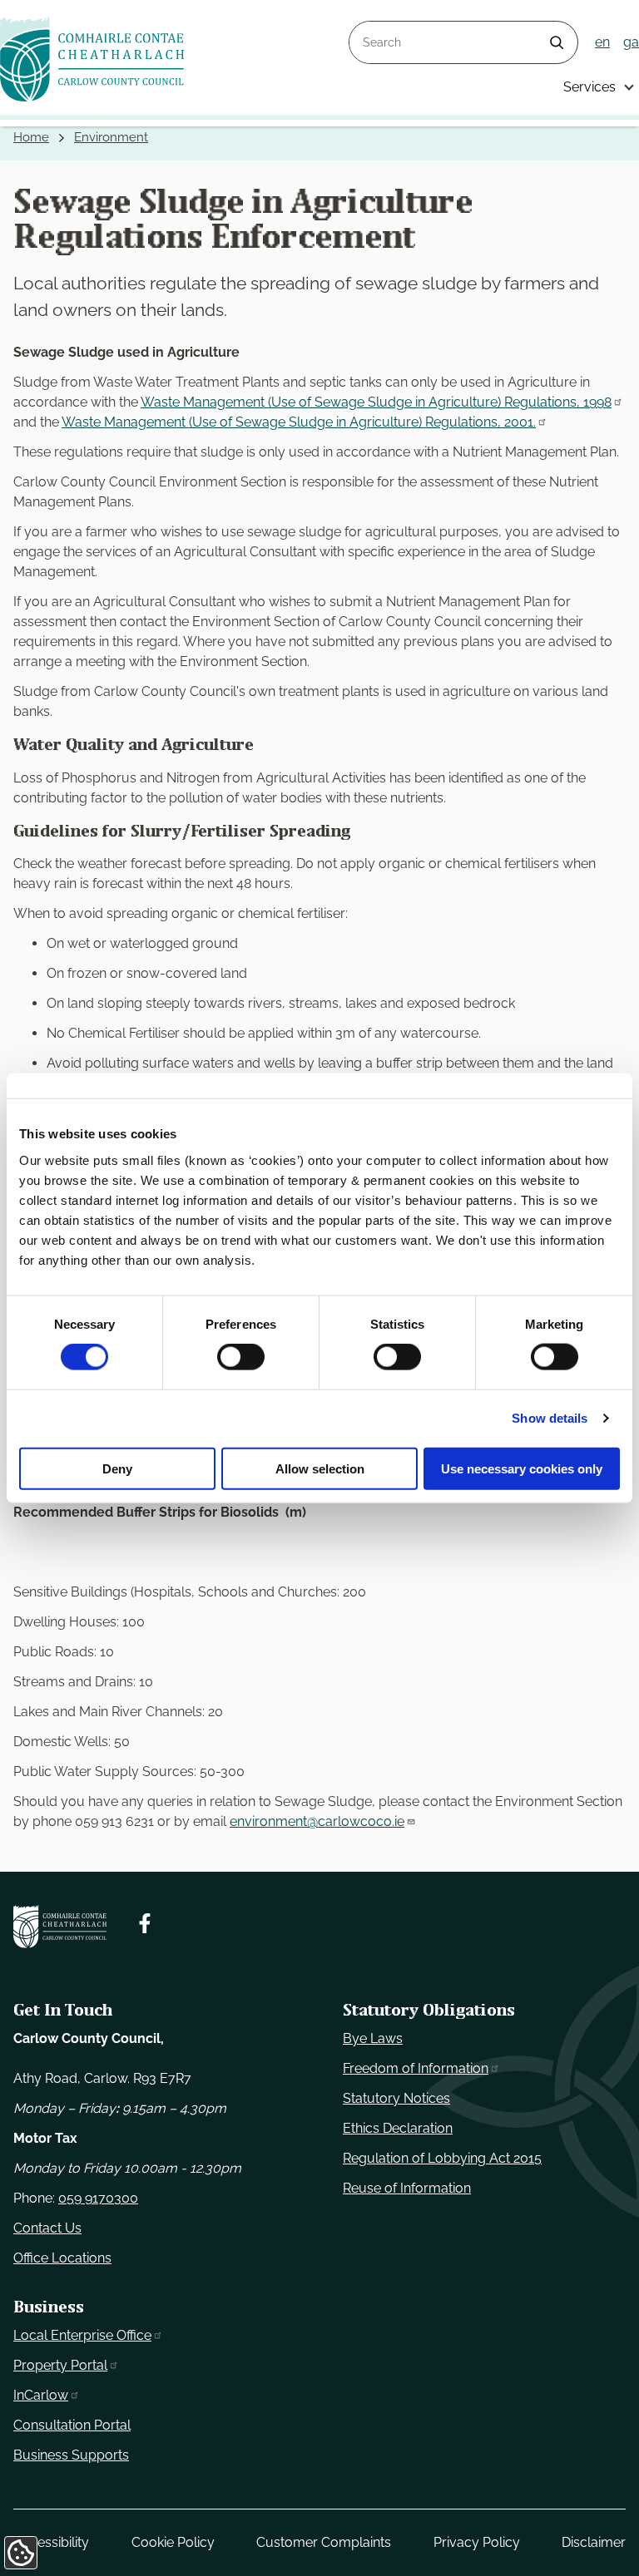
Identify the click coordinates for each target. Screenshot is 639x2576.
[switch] (241, 1357)
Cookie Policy (173, 2542)
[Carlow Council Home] (60, 1927)
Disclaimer (594, 2542)
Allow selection (320, 1468)
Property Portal (60, 2365)
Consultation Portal (72, 2425)
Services (589, 87)
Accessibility (51, 2542)
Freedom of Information (416, 2068)
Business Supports (71, 2455)
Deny (117, 1468)
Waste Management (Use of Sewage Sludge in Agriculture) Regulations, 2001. (299, 422)
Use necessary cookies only (522, 1468)
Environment (111, 137)
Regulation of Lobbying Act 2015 (442, 2158)
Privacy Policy (477, 2542)
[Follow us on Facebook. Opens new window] (145, 1923)
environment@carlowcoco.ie (317, 1821)
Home (31, 137)
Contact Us (47, 2228)
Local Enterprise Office (82, 2335)
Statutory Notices (396, 2098)
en (602, 42)
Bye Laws (373, 2038)
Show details (550, 1418)
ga (631, 42)
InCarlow (41, 2395)
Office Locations (62, 2258)
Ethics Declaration (398, 2128)
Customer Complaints (324, 2542)
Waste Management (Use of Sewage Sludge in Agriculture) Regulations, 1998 (376, 402)
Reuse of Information (407, 2188)
